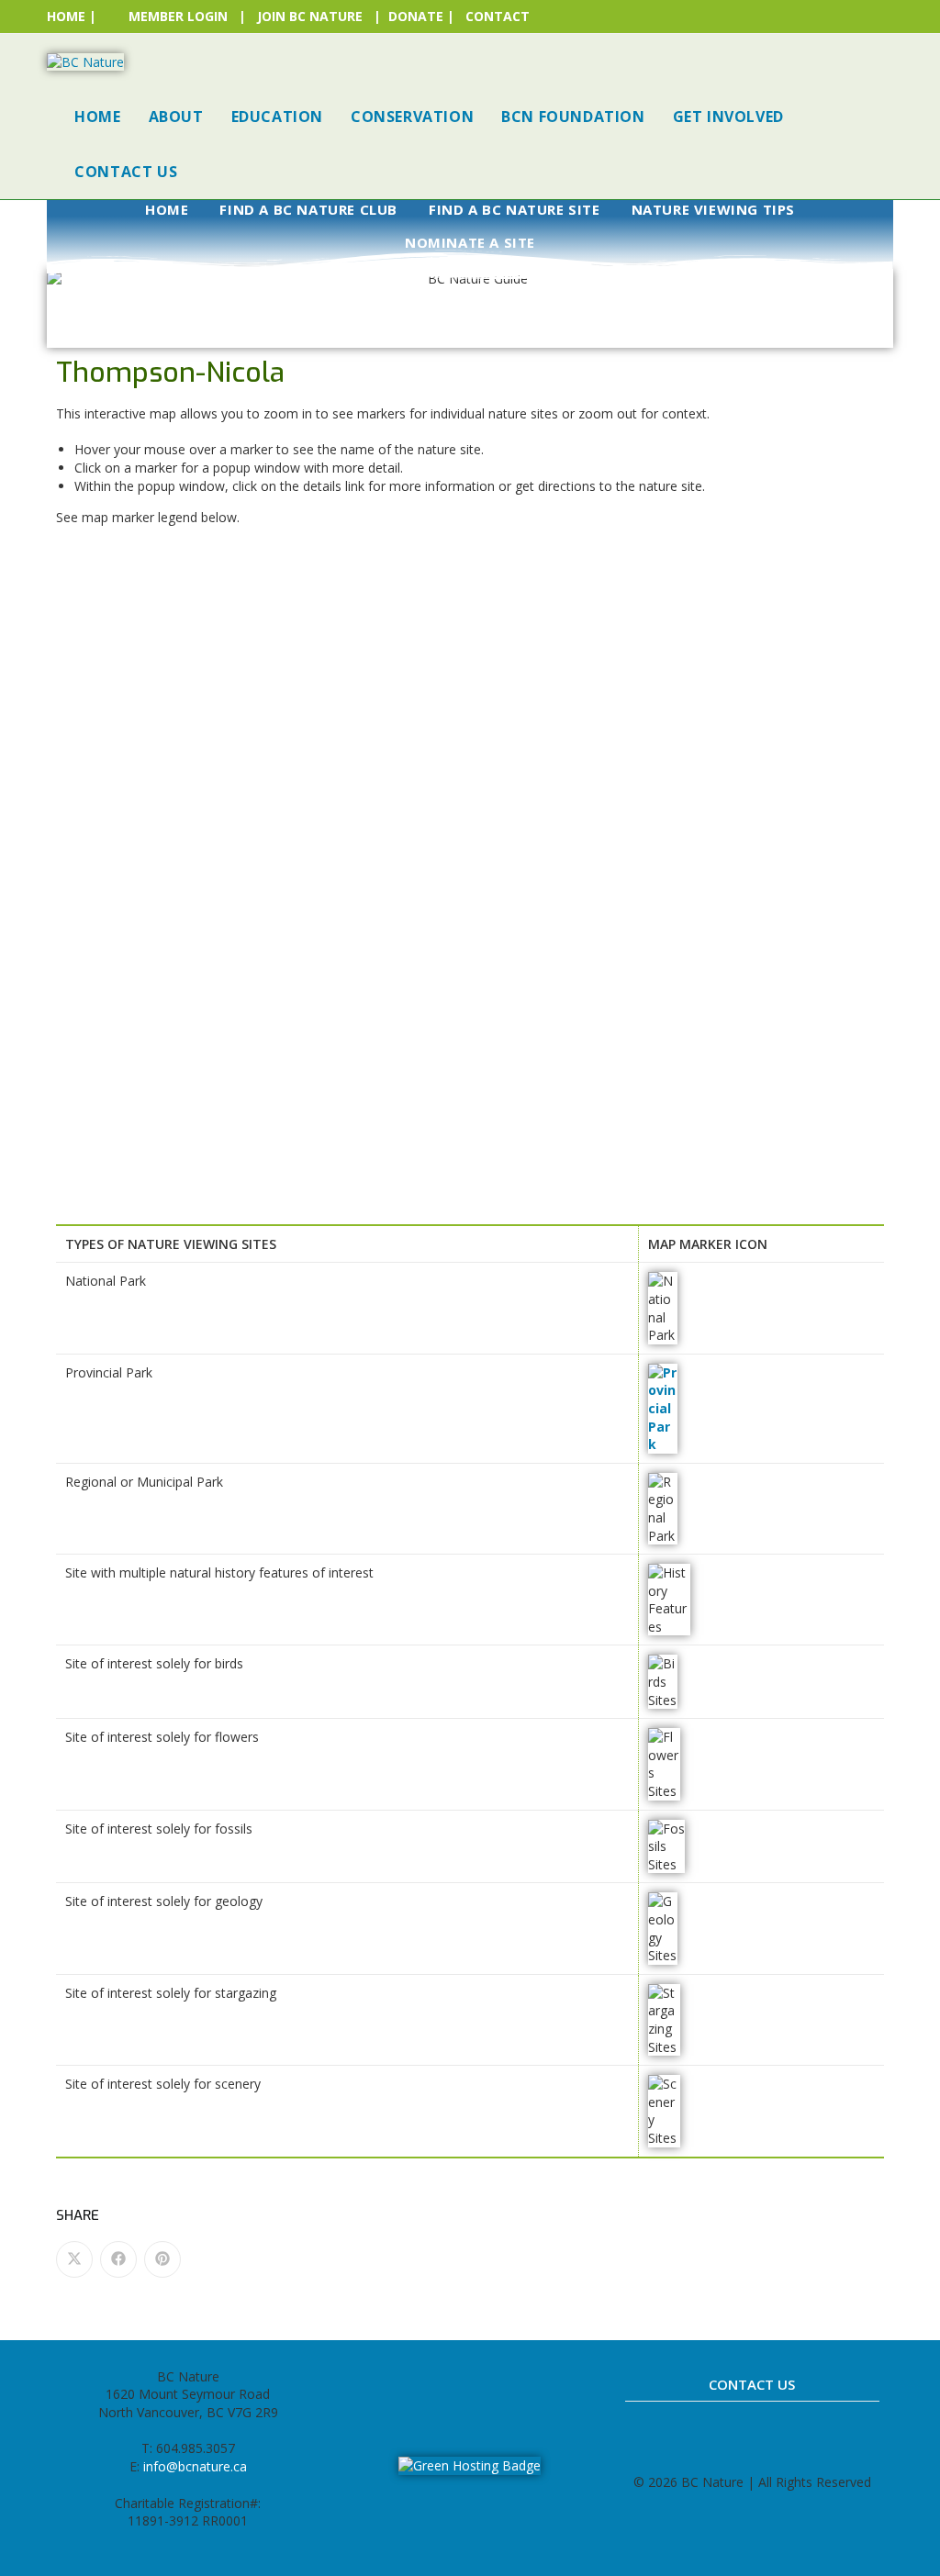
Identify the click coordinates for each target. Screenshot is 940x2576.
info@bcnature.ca (195, 2466)
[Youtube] (531, 2385)
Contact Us (752, 2384)
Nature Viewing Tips (713, 209)
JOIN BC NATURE (310, 16)
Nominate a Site (470, 242)
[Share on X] (74, 2259)
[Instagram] (450, 2385)
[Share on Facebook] (118, 2259)
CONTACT (498, 16)
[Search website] (210, 172)
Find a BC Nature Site (515, 209)
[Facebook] (409, 2385)
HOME (66, 16)
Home (167, 209)
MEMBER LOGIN (178, 16)
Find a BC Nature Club (308, 209)
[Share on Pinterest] (162, 2259)
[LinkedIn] (490, 2385)
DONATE (416, 16)
